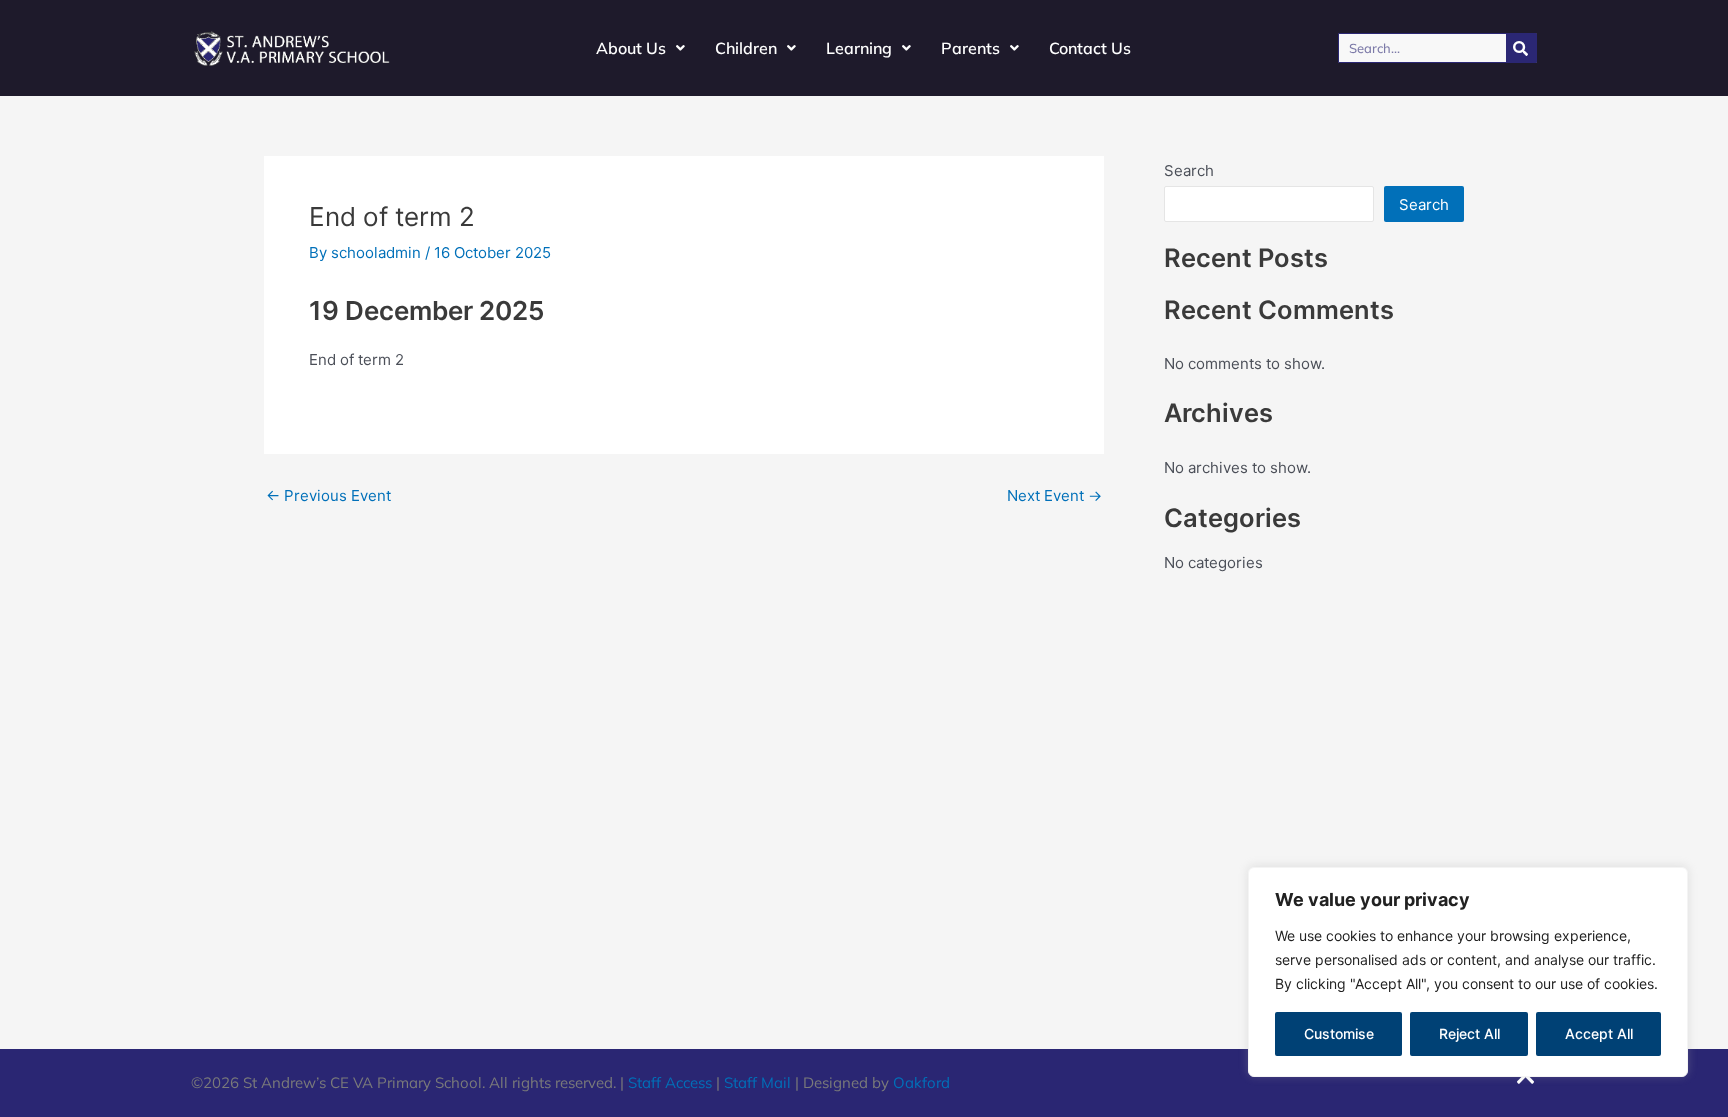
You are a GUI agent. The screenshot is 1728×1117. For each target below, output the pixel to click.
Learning (859, 48)
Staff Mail (757, 1082)
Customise (1339, 1033)
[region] (1468, 972)
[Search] (1521, 48)
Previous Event (328, 495)
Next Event (1054, 495)
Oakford (921, 1082)
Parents (970, 48)
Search (1189, 170)
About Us (631, 48)
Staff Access (670, 1082)
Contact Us (1090, 48)
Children (746, 48)
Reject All (1469, 1033)
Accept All (1599, 1033)
